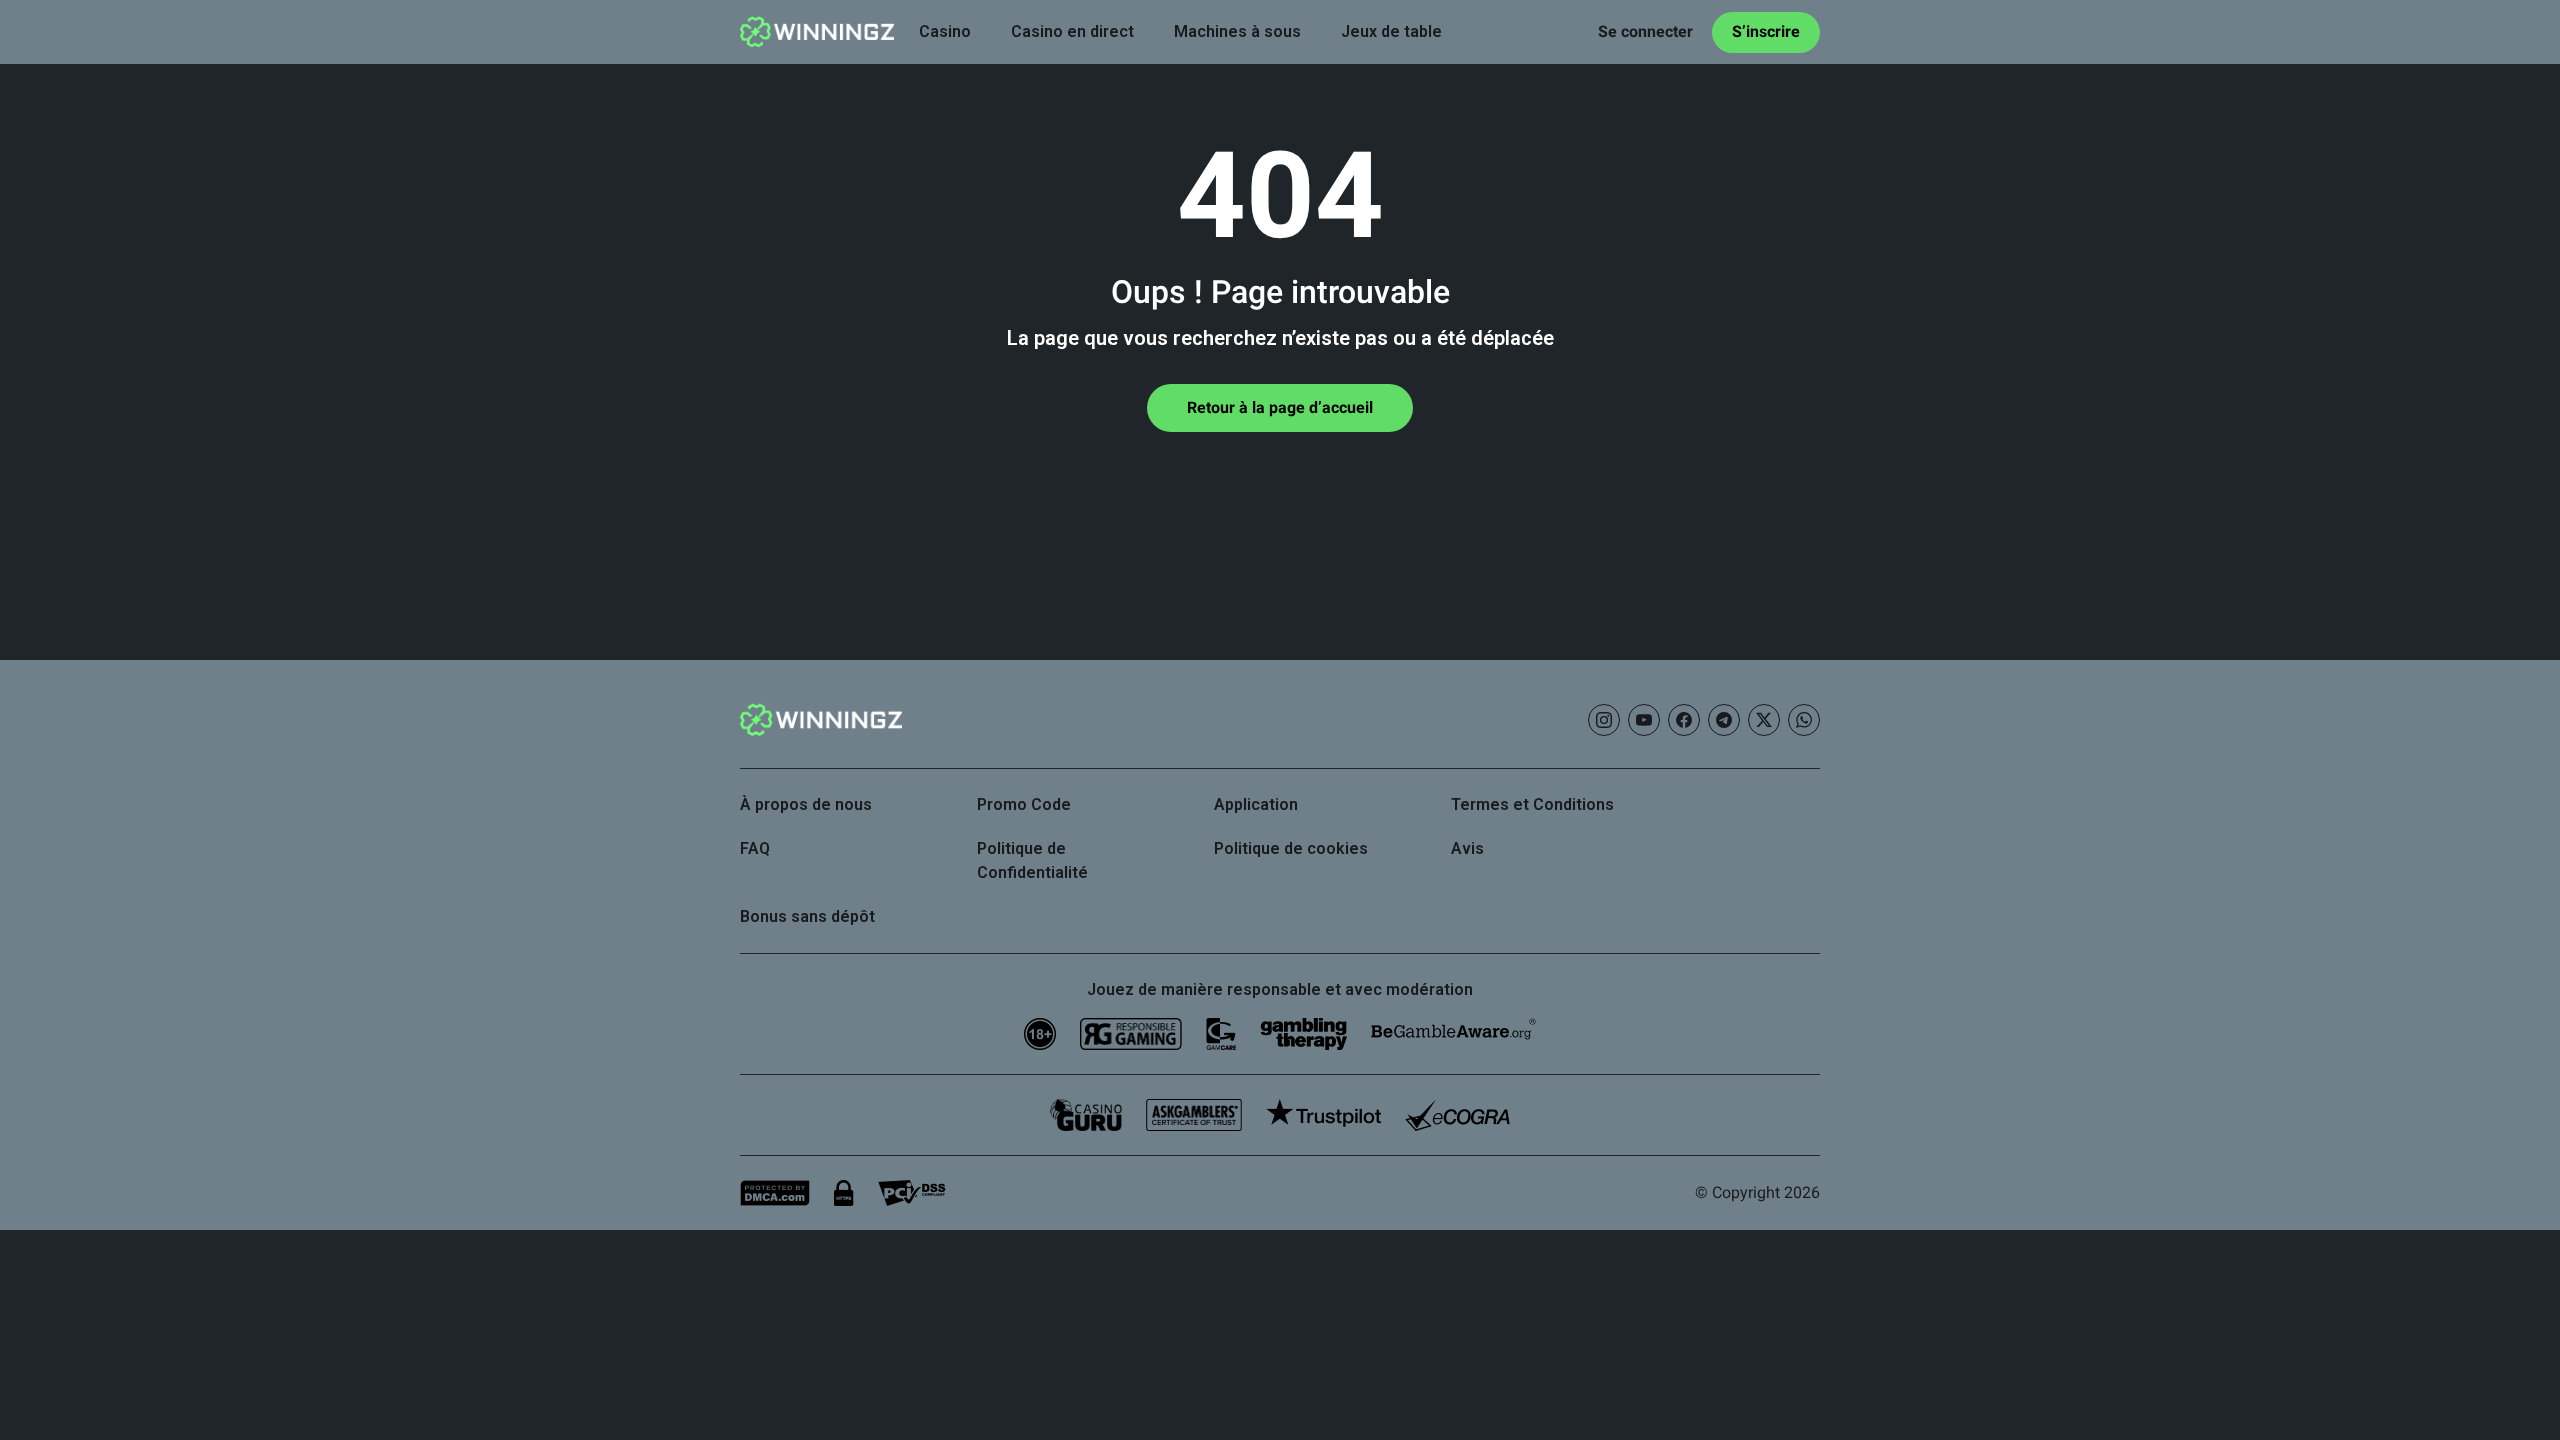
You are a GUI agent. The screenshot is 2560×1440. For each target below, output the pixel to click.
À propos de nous (806, 804)
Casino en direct (1072, 31)
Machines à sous (1237, 31)
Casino (945, 31)
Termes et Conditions (1532, 804)
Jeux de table (1391, 31)
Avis (1467, 848)
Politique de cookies (1291, 848)
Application (1256, 804)
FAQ (755, 848)
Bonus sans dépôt (807, 916)
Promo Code (1024, 804)
